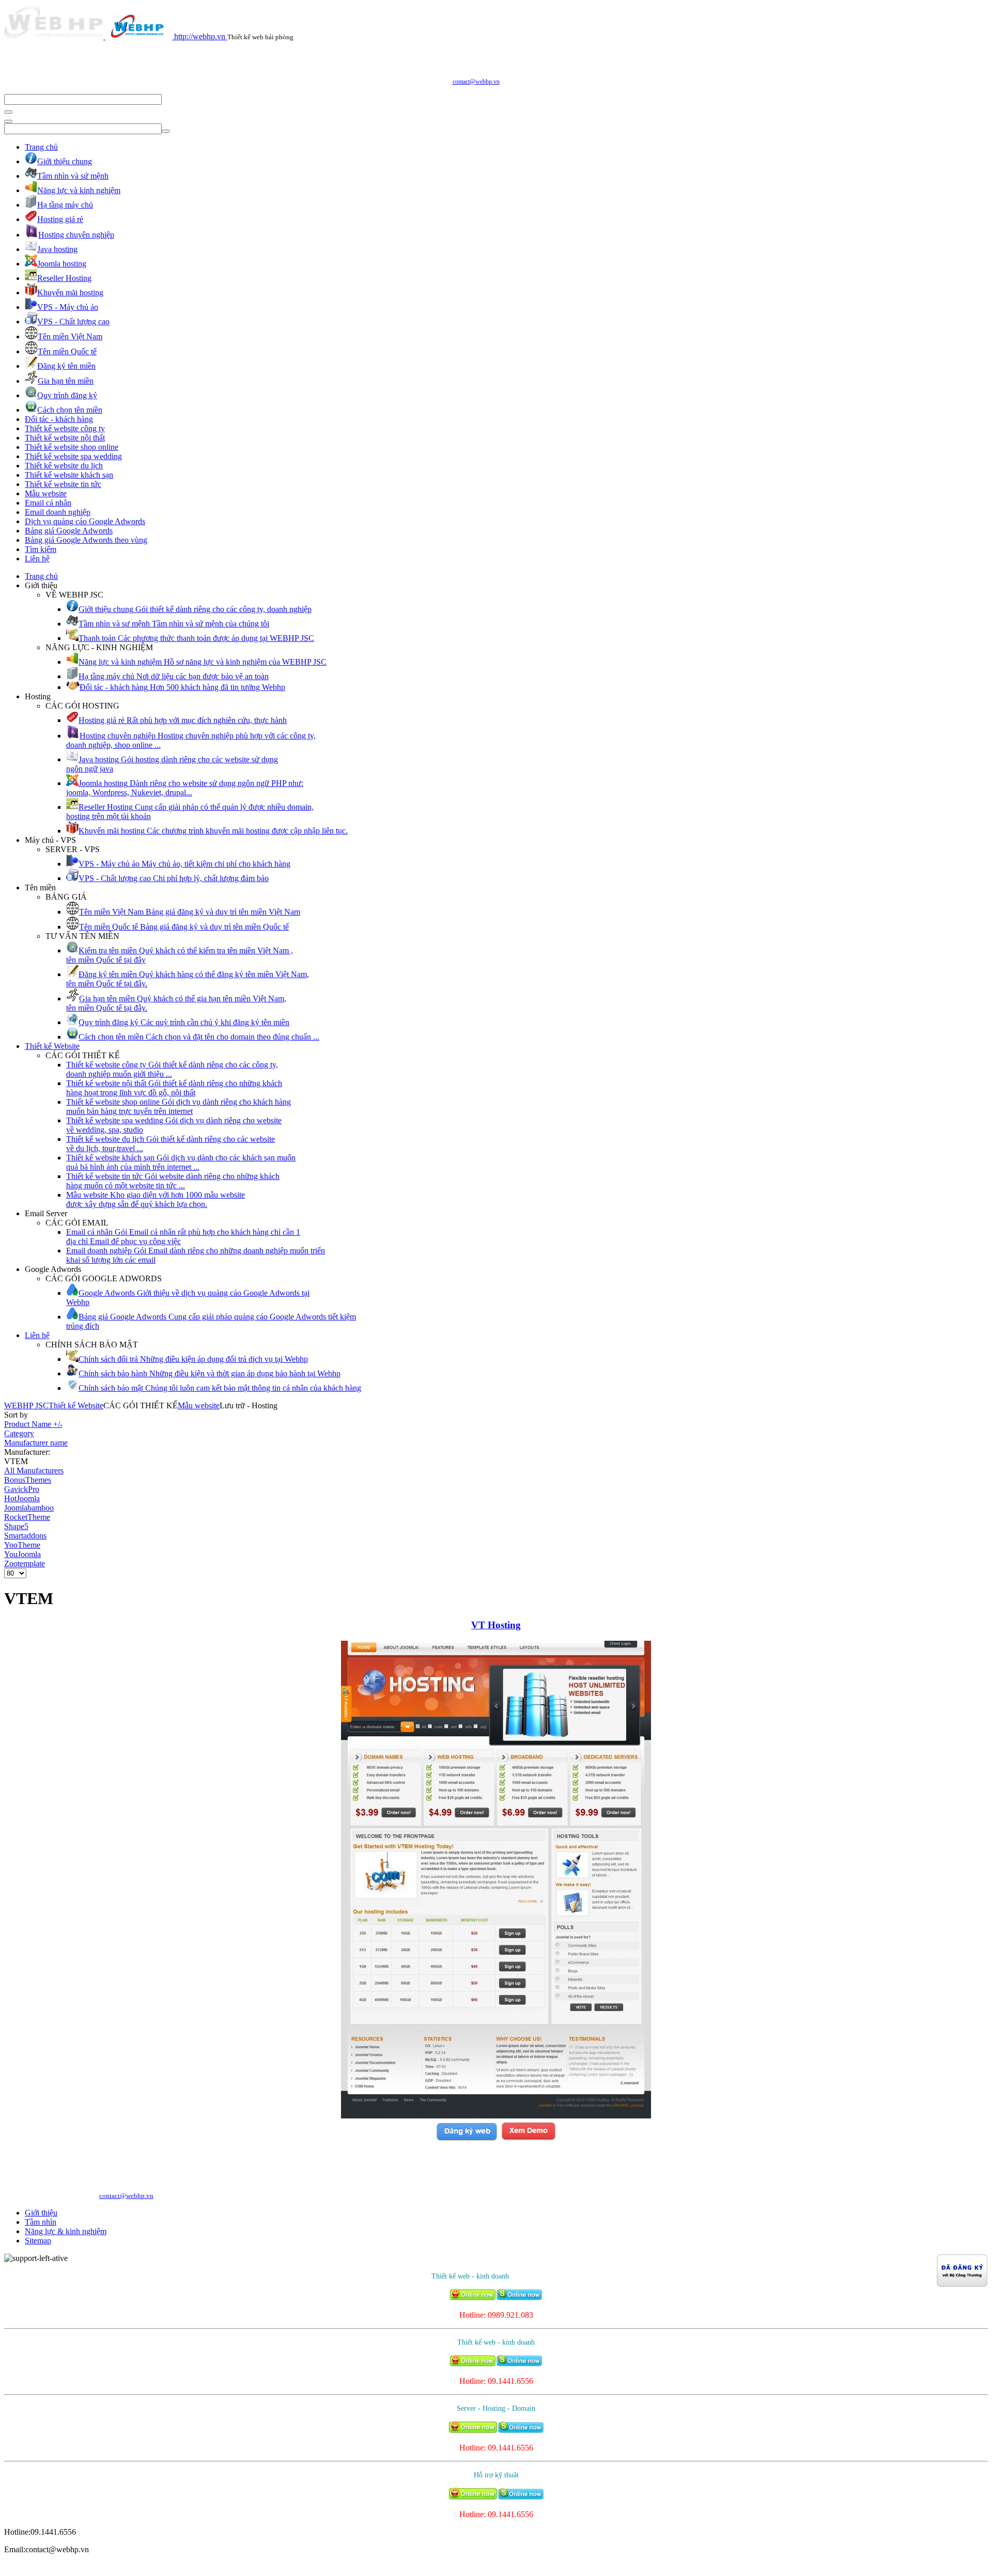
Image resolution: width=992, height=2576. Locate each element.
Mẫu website (46, 493)
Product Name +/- (33, 1424)
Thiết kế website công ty (65, 428)
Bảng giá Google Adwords (69, 531)
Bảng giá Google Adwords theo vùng (86, 540)
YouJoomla (22, 1554)
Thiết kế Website (52, 1046)
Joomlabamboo (29, 1508)
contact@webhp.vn (476, 82)
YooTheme (22, 1545)
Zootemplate (25, 1564)
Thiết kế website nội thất (65, 438)
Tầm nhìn (41, 2222)
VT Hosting (496, 1625)
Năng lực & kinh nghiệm (66, 2231)
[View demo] (528, 2139)
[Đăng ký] (467, 2139)
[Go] (8, 112)
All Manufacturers (34, 1471)
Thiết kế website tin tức (63, 484)
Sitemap (38, 2241)
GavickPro (22, 1489)
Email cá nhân (48, 503)
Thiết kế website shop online (72, 447)
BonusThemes (28, 1480)
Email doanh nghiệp (58, 512)
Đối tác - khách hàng (59, 419)
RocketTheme (27, 1517)
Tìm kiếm (41, 549)
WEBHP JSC (26, 1405)
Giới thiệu (41, 2213)
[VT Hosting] (496, 2116)
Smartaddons (25, 1536)
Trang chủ (41, 147)
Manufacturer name (36, 1443)
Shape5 (16, 1526)
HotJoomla (22, 1498)
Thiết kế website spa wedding (73, 456)
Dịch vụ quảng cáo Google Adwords (85, 521)
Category (19, 1433)
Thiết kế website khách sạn (69, 475)
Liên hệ (37, 559)
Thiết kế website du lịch (64, 466)
